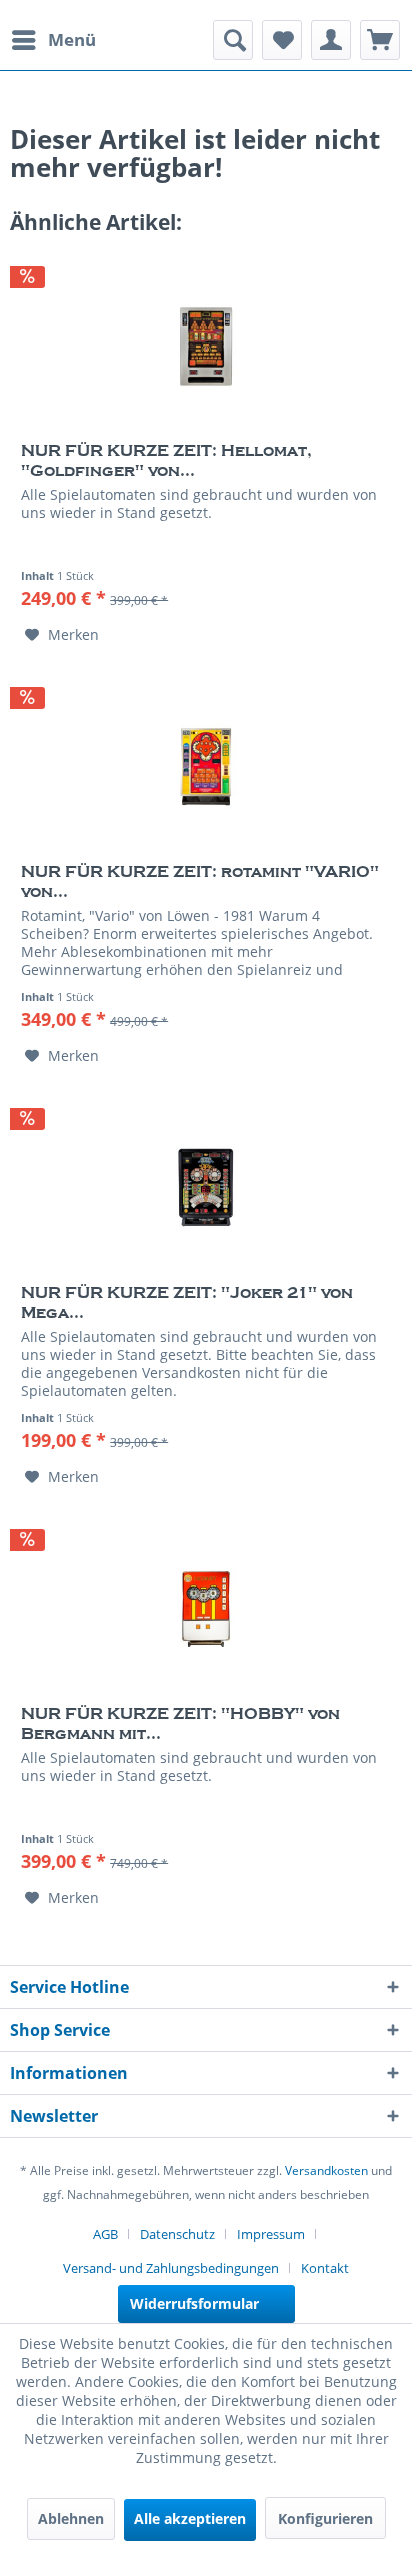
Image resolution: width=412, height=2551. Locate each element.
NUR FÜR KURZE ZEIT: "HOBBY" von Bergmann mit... (180, 1724)
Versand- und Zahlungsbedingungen (171, 2268)
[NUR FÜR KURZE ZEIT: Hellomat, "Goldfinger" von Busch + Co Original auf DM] (206, 346)
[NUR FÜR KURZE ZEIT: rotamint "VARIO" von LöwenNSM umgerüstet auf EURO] (206, 767)
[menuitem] (53, 40)
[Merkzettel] (282, 40)
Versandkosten (326, 2170)
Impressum (271, 2234)
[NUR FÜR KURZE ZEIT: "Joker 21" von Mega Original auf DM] (206, 1188)
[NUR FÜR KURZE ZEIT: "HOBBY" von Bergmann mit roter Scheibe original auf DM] (206, 1609)
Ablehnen (71, 2518)
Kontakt (325, 2268)
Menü (72, 39)
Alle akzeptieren (190, 2518)
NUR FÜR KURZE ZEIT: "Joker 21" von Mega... (187, 1303)
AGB (105, 2234)
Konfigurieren (325, 2518)
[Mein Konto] (331, 40)
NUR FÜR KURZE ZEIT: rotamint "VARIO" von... (200, 882)
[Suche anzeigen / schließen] (233, 40)
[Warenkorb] (380, 40)
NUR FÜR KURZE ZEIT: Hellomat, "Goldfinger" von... (166, 461)
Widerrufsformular (194, 2303)
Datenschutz (177, 2234)
